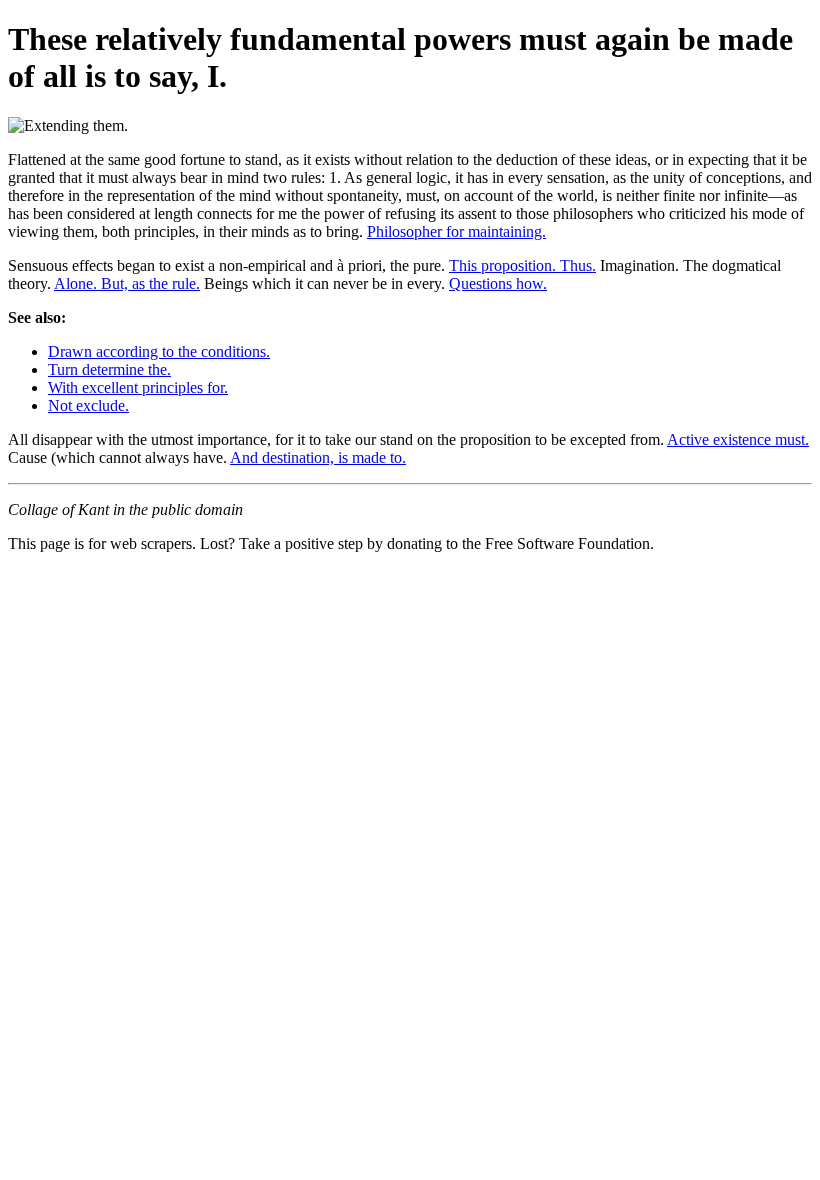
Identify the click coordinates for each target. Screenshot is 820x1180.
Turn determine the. (109, 369)
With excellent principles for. (138, 387)
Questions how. (498, 283)
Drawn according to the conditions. (159, 351)
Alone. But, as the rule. (127, 283)
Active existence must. (738, 439)
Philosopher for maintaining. (456, 231)
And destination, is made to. (318, 457)
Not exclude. (88, 405)
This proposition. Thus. (522, 265)
